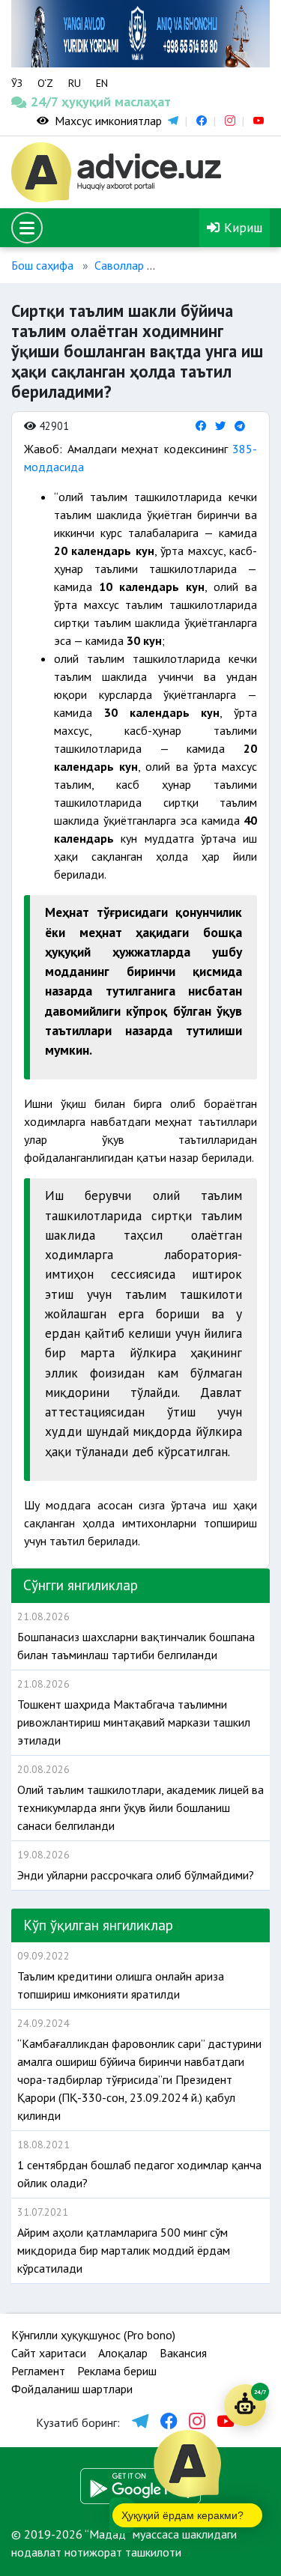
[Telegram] (240, 426)
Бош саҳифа (42, 265)
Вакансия (183, 2353)
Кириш (241, 227)
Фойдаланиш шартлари (72, 2389)
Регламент (38, 2371)
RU (75, 83)
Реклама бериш (117, 2371)
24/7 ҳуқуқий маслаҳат (45, 101)
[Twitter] (220, 426)
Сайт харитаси (49, 2353)
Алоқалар (123, 2353)
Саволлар (119, 265)
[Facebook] (201, 426)
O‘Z (45, 83)
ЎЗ (17, 83)
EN (102, 83)
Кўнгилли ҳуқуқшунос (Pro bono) (93, 2335)
